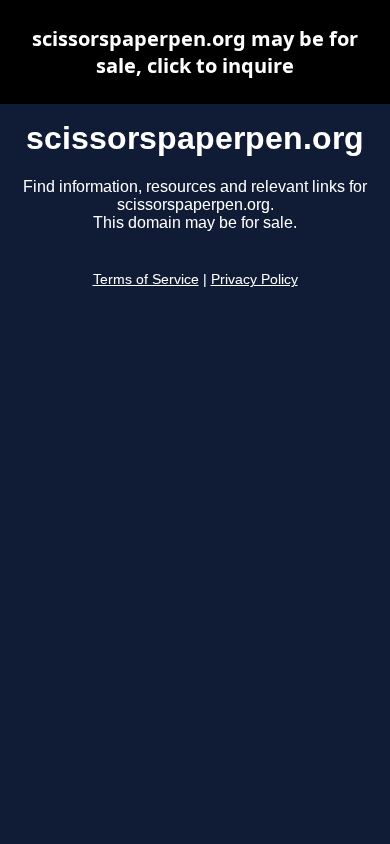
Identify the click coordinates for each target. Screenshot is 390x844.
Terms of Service (146, 279)
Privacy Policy (254, 279)
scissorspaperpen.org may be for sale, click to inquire (195, 52)
